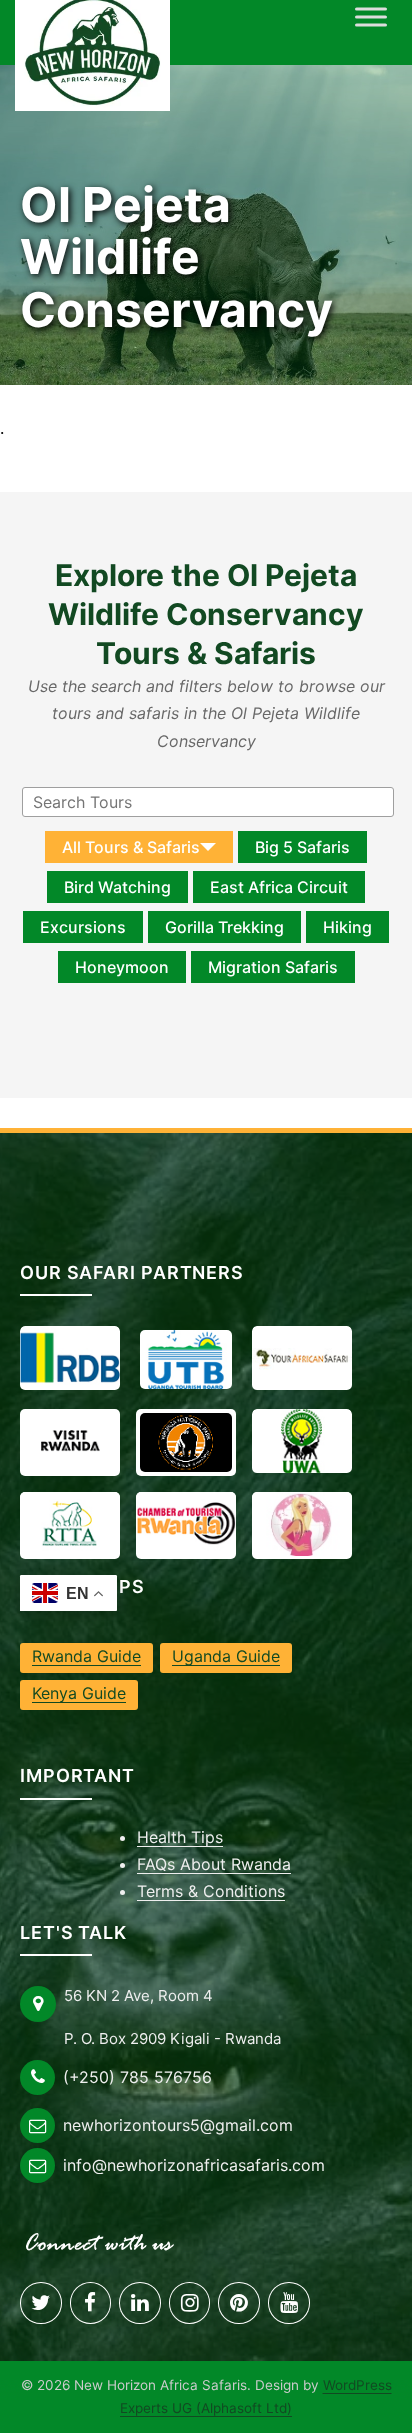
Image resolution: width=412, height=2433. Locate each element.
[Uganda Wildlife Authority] (302, 1441)
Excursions (83, 927)
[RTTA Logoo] (70, 1524)
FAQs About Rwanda (214, 1864)
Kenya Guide (79, 1693)
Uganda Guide (226, 1656)
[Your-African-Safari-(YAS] (302, 1358)
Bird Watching (117, 887)
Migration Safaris (273, 967)
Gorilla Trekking (224, 927)
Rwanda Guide (86, 1656)
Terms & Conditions (211, 1891)
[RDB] (70, 1358)
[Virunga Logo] (186, 1442)
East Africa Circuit (279, 887)
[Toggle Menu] (371, 16)
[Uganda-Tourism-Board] (186, 1359)
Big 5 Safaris (302, 847)
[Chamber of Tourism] (186, 1524)
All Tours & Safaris (131, 847)
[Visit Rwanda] (70, 1441)
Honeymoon (122, 967)
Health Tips (180, 1837)
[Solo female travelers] (302, 1524)
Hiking (347, 927)
